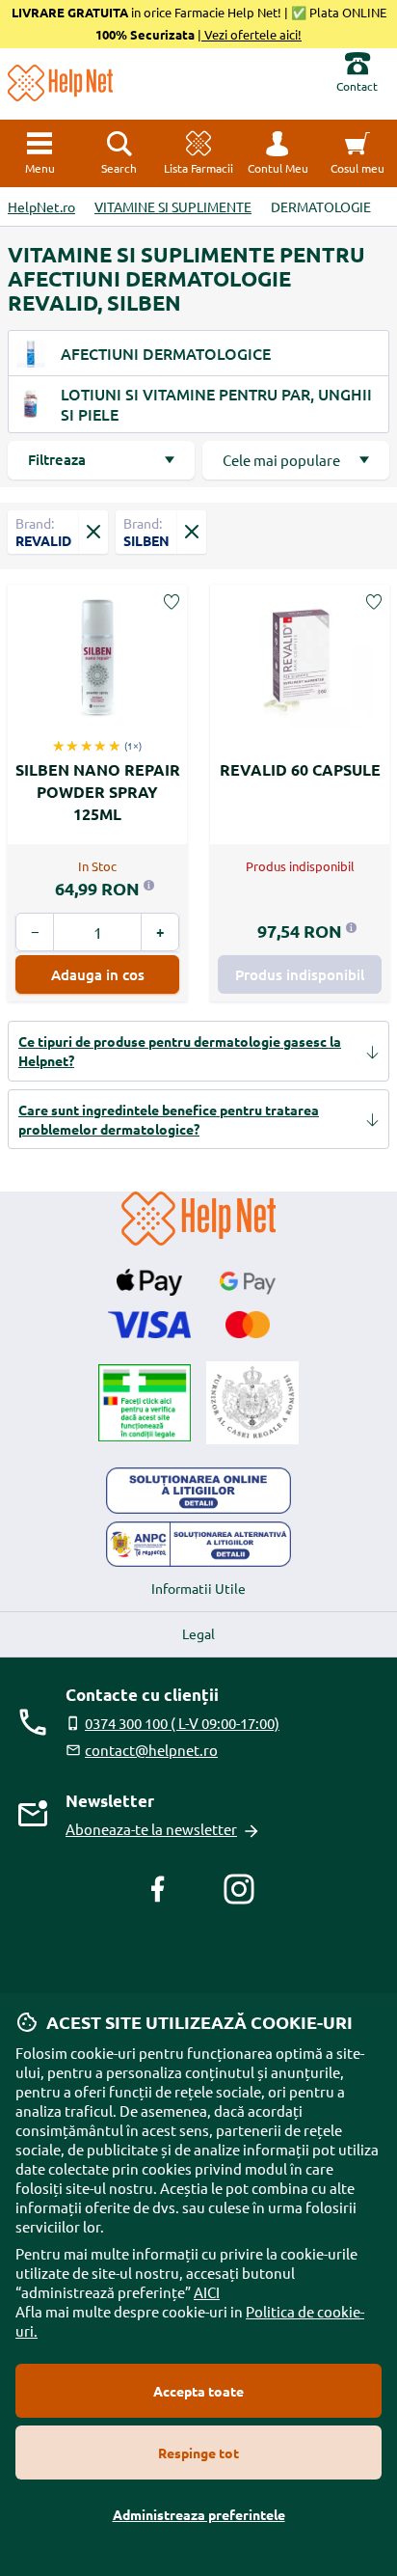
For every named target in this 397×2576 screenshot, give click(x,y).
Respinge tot (198, 2453)
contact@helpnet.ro (151, 1750)
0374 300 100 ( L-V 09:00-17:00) (182, 1723)
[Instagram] (239, 1889)
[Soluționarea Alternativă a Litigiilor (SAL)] (198, 1545)
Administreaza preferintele (199, 2514)
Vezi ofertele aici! (251, 34)
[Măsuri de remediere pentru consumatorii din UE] (198, 1491)
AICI (207, 2292)
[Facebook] (158, 1889)
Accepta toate (198, 2391)
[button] (278, 153)
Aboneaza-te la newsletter (151, 1829)
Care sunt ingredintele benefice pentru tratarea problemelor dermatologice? (169, 1119)
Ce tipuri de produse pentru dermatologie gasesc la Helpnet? (180, 1051)
